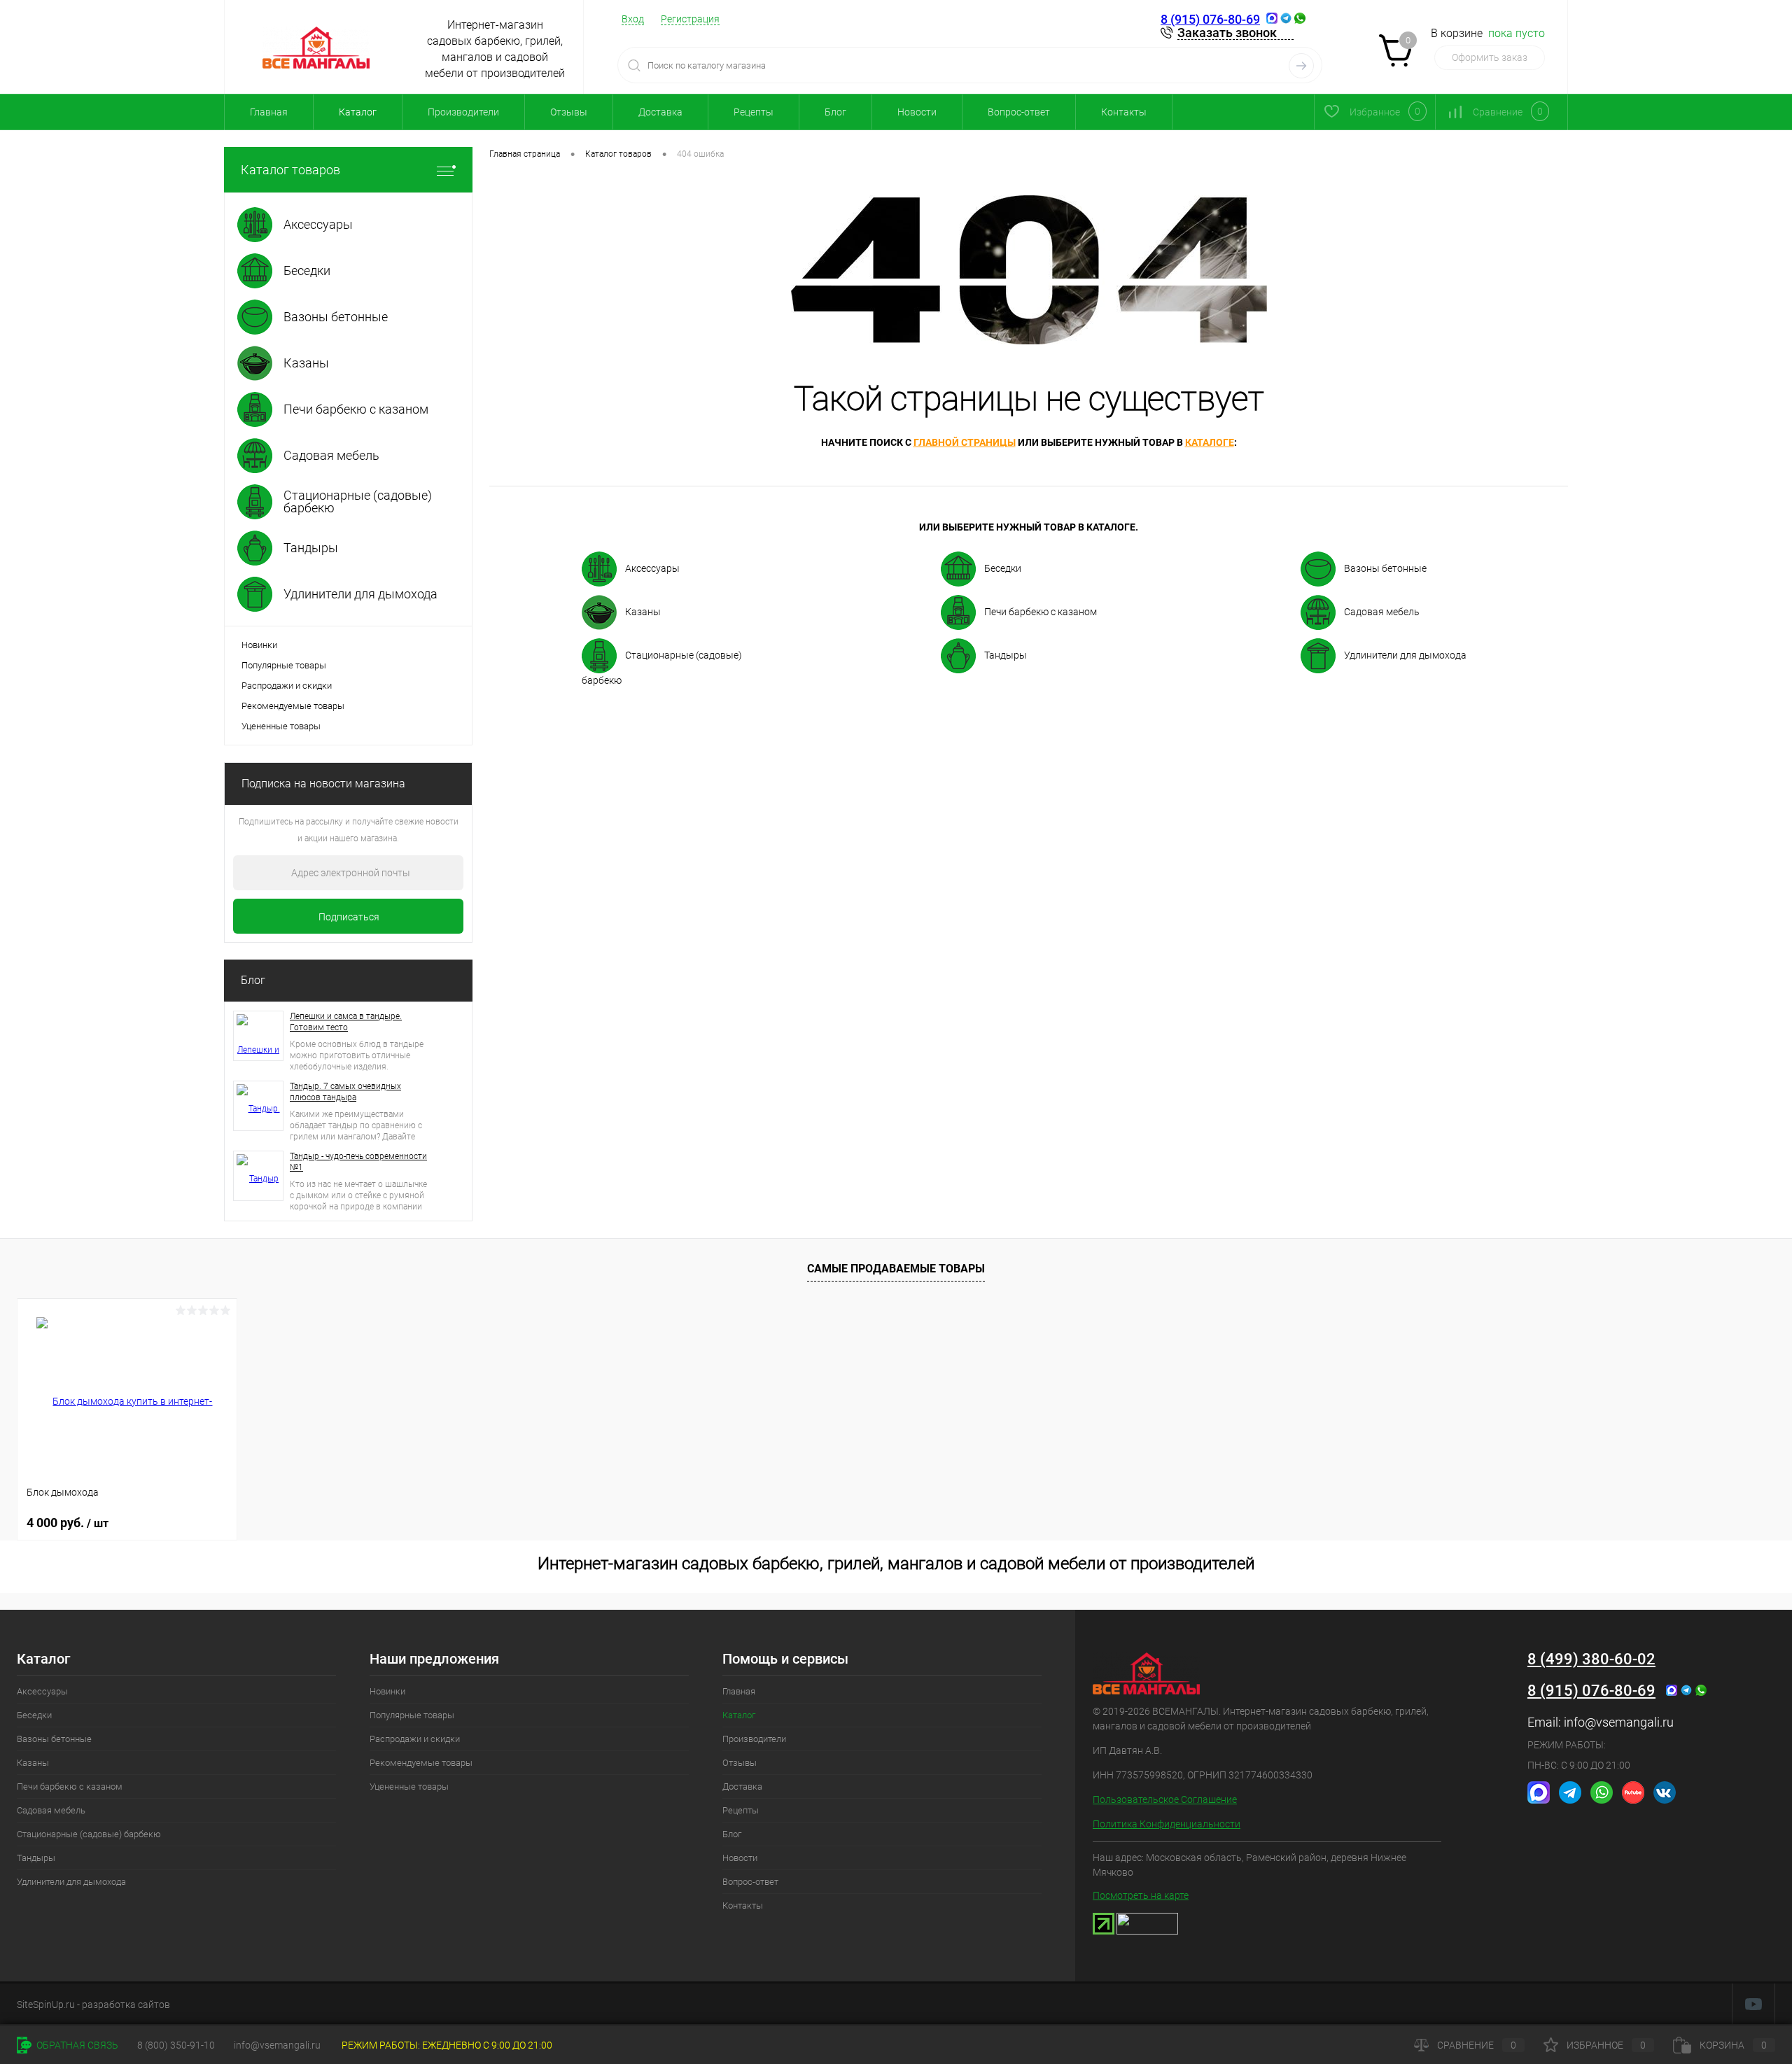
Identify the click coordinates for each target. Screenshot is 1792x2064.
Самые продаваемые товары (896, 1269)
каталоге (1210, 442)
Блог (835, 112)
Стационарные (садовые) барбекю (662, 668)
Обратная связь (76, 2045)
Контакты (1124, 112)
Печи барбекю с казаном (1041, 612)
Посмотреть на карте (1141, 1895)
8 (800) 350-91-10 (176, 2045)
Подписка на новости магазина (323, 784)
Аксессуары (652, 568)
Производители (463, 112)
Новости (917, 112)
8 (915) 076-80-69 (1210, 19)
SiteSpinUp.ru (46, 2005)
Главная (269, 112)
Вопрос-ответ (1019, 112)
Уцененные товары (281, 726)
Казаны (643, 612)
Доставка (660, 112)
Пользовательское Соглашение (1165, 1799)
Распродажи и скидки (287, 686)
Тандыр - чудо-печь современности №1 (358, 1162)
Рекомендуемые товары (293, 706)
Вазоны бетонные (1385, 568)
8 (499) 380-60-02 (1591, 1659)
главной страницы (965, 442)
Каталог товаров (290, 170)
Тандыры (1006, 655)
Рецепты (754, 112)
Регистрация (690, 19)
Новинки (259, 645)
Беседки (1003, 568)
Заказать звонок (1227, 33)
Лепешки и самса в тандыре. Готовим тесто (346, 1022)
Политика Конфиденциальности (1167, 1824)
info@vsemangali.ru (1619, 1722)
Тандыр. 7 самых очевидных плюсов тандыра (345, 1092)
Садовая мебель (1382, 612)
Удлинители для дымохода (1405, 655)
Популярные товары (284, 665)
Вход (633, 19)
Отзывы (569, 112)
